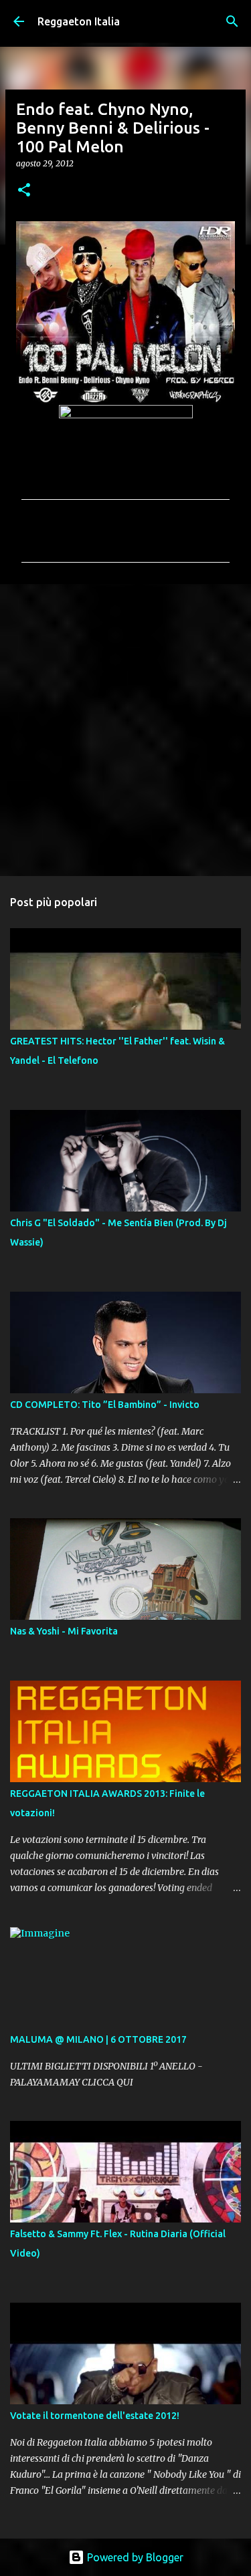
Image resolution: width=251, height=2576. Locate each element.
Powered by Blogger (134, 2557)
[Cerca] (232, 21)
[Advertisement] (125, 729)
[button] (24, 191)
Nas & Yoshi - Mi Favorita (64, 1631)
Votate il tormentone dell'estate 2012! (95, 2416)
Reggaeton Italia (79, 21)
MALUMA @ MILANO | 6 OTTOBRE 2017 (98, 2039)
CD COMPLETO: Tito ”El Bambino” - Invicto (105, 1405)
